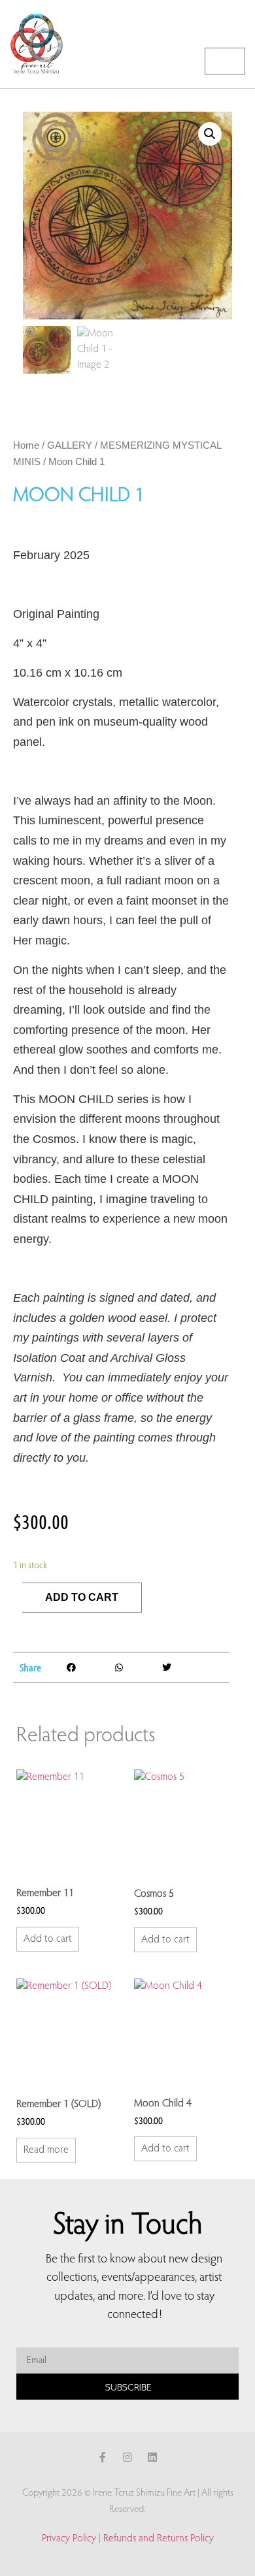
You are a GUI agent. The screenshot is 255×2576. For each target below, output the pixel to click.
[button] (236, 24)
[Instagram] (127, 2457)
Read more (46, 2150)
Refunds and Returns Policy (159, 2539)
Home (26, 445)
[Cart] (225, 61)
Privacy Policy (69, 2539)
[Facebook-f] (103, 2457)
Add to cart (82, 1597)
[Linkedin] (152, 2457)
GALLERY (70, 445)
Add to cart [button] (48, 1939)
